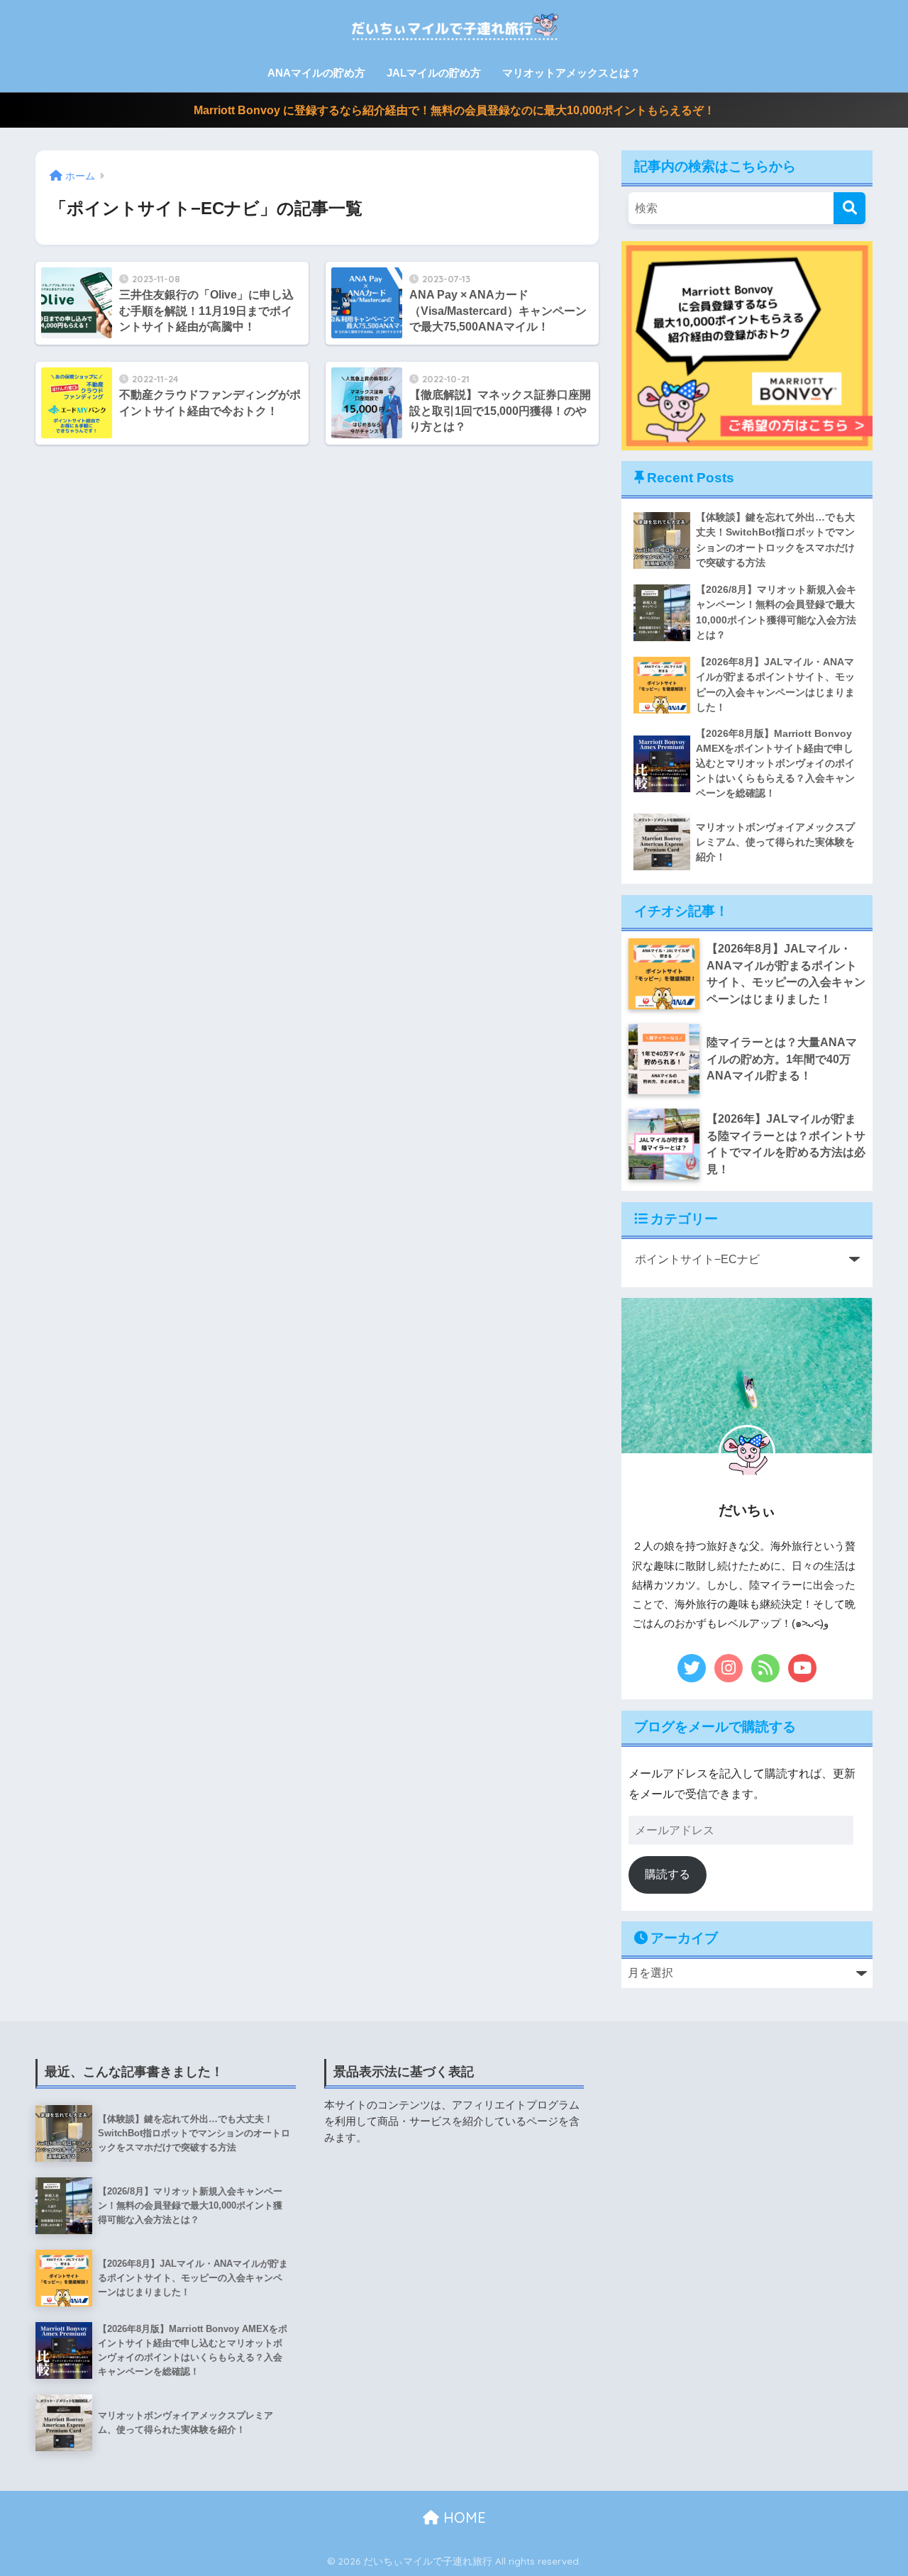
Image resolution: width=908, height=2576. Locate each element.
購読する (668, 1874)
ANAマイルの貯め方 (316, 73)
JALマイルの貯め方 (434, 73)
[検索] (849, 208)
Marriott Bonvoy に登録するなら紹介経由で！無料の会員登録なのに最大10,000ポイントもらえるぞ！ (454, 110)
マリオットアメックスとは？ (571, 73)
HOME (463, 2517)
